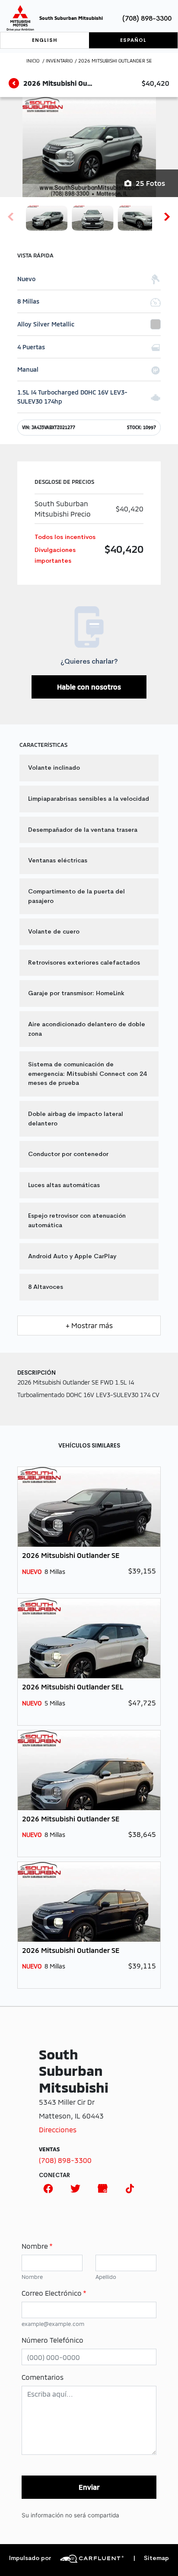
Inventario (59, 61)
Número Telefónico (52, 2340)
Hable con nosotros (89, 687)
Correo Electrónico (54, 2293)
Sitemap (151, 2558)
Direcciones (58, 2129)
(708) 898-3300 (147, 18)
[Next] (167, 216)
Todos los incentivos (65, 537)
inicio (33, 61)
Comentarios (43, 2377)
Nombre (37, 2246)
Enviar (89, 2487)
